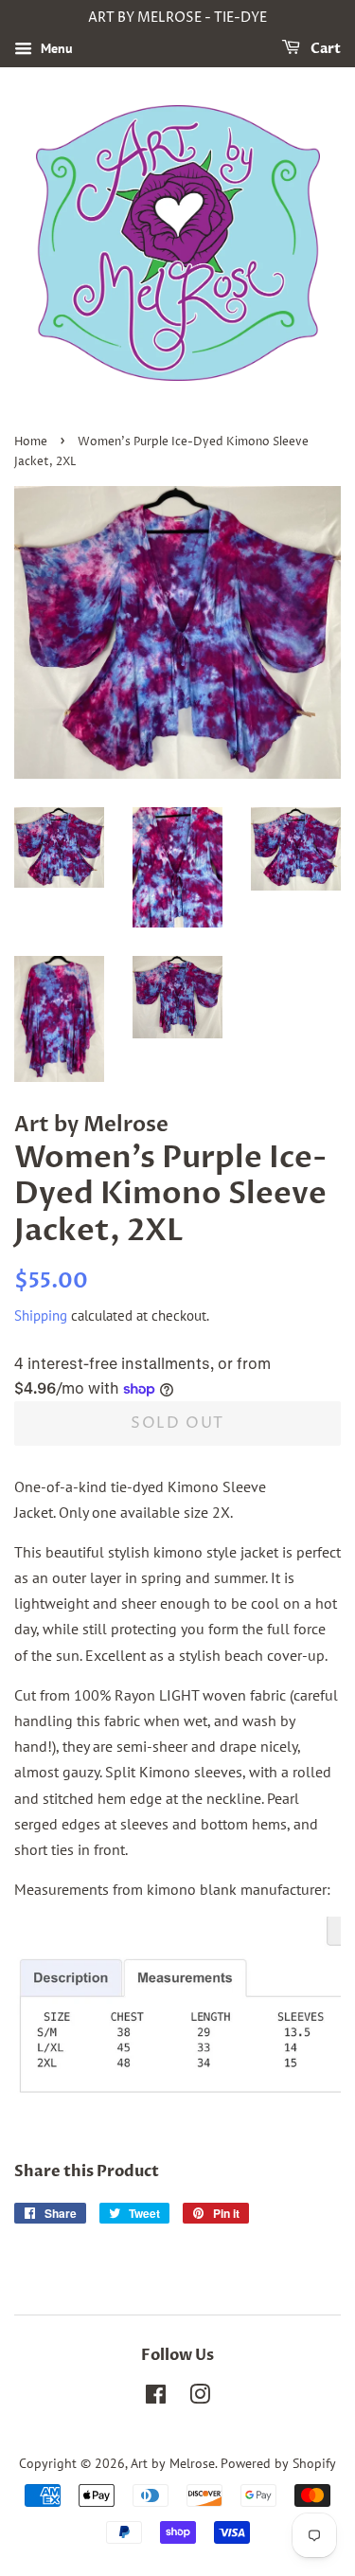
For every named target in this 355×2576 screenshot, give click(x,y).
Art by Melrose (173, 2463)
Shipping (41, 1315)
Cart (324, 49)
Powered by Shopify (278, 2463)
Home (31, 442)
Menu (55, 48)
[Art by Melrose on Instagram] (200, 2398)
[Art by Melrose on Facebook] (156, 2398)
